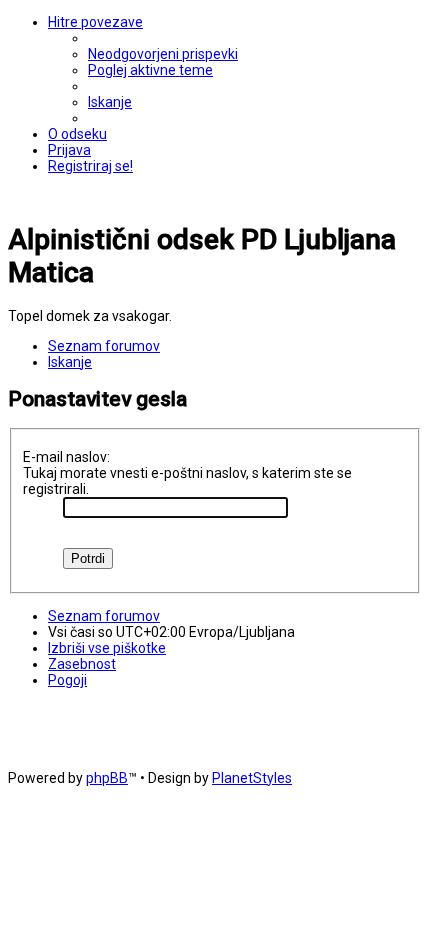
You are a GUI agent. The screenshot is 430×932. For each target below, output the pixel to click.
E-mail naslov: (66, 457)
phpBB (107, 778)
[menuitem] (163, 54)
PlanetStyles (252, 778)
